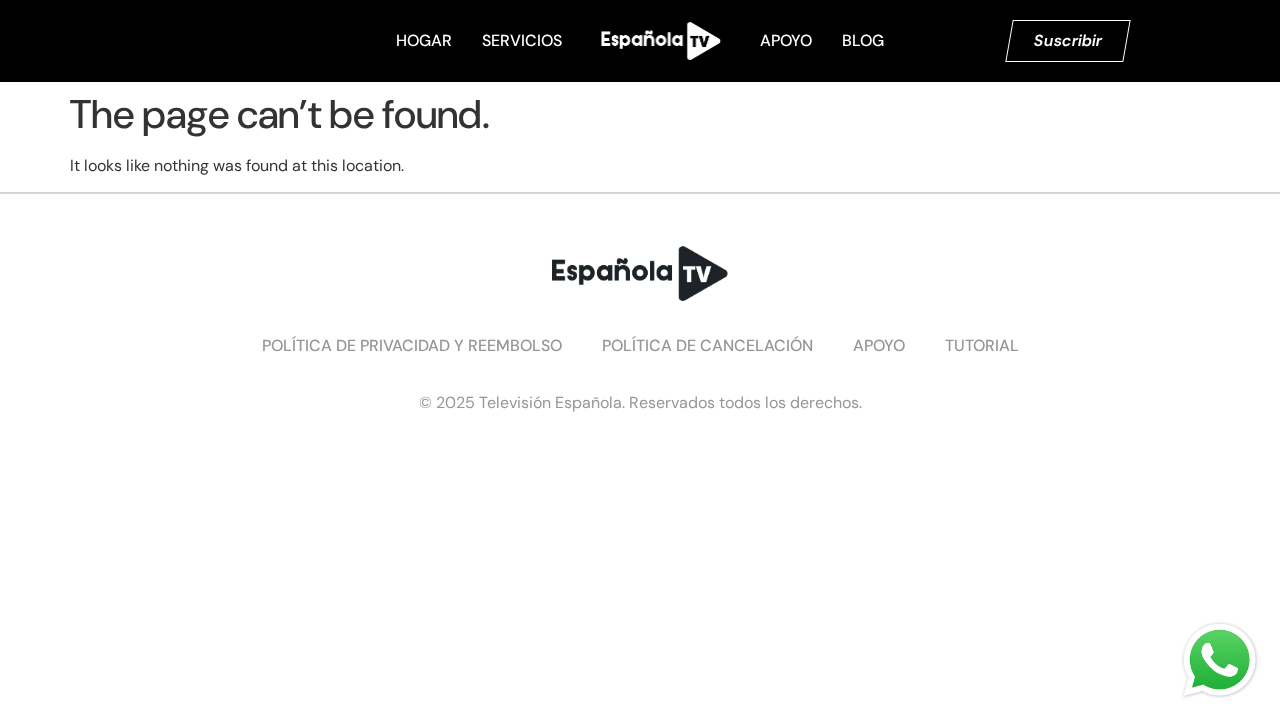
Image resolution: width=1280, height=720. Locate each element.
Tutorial (982, 345)
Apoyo (786, 40)
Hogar (424, 40)
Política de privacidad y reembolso (412, 345)
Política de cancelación (707, 345)
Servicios (522, 40)
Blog (863, 40)
